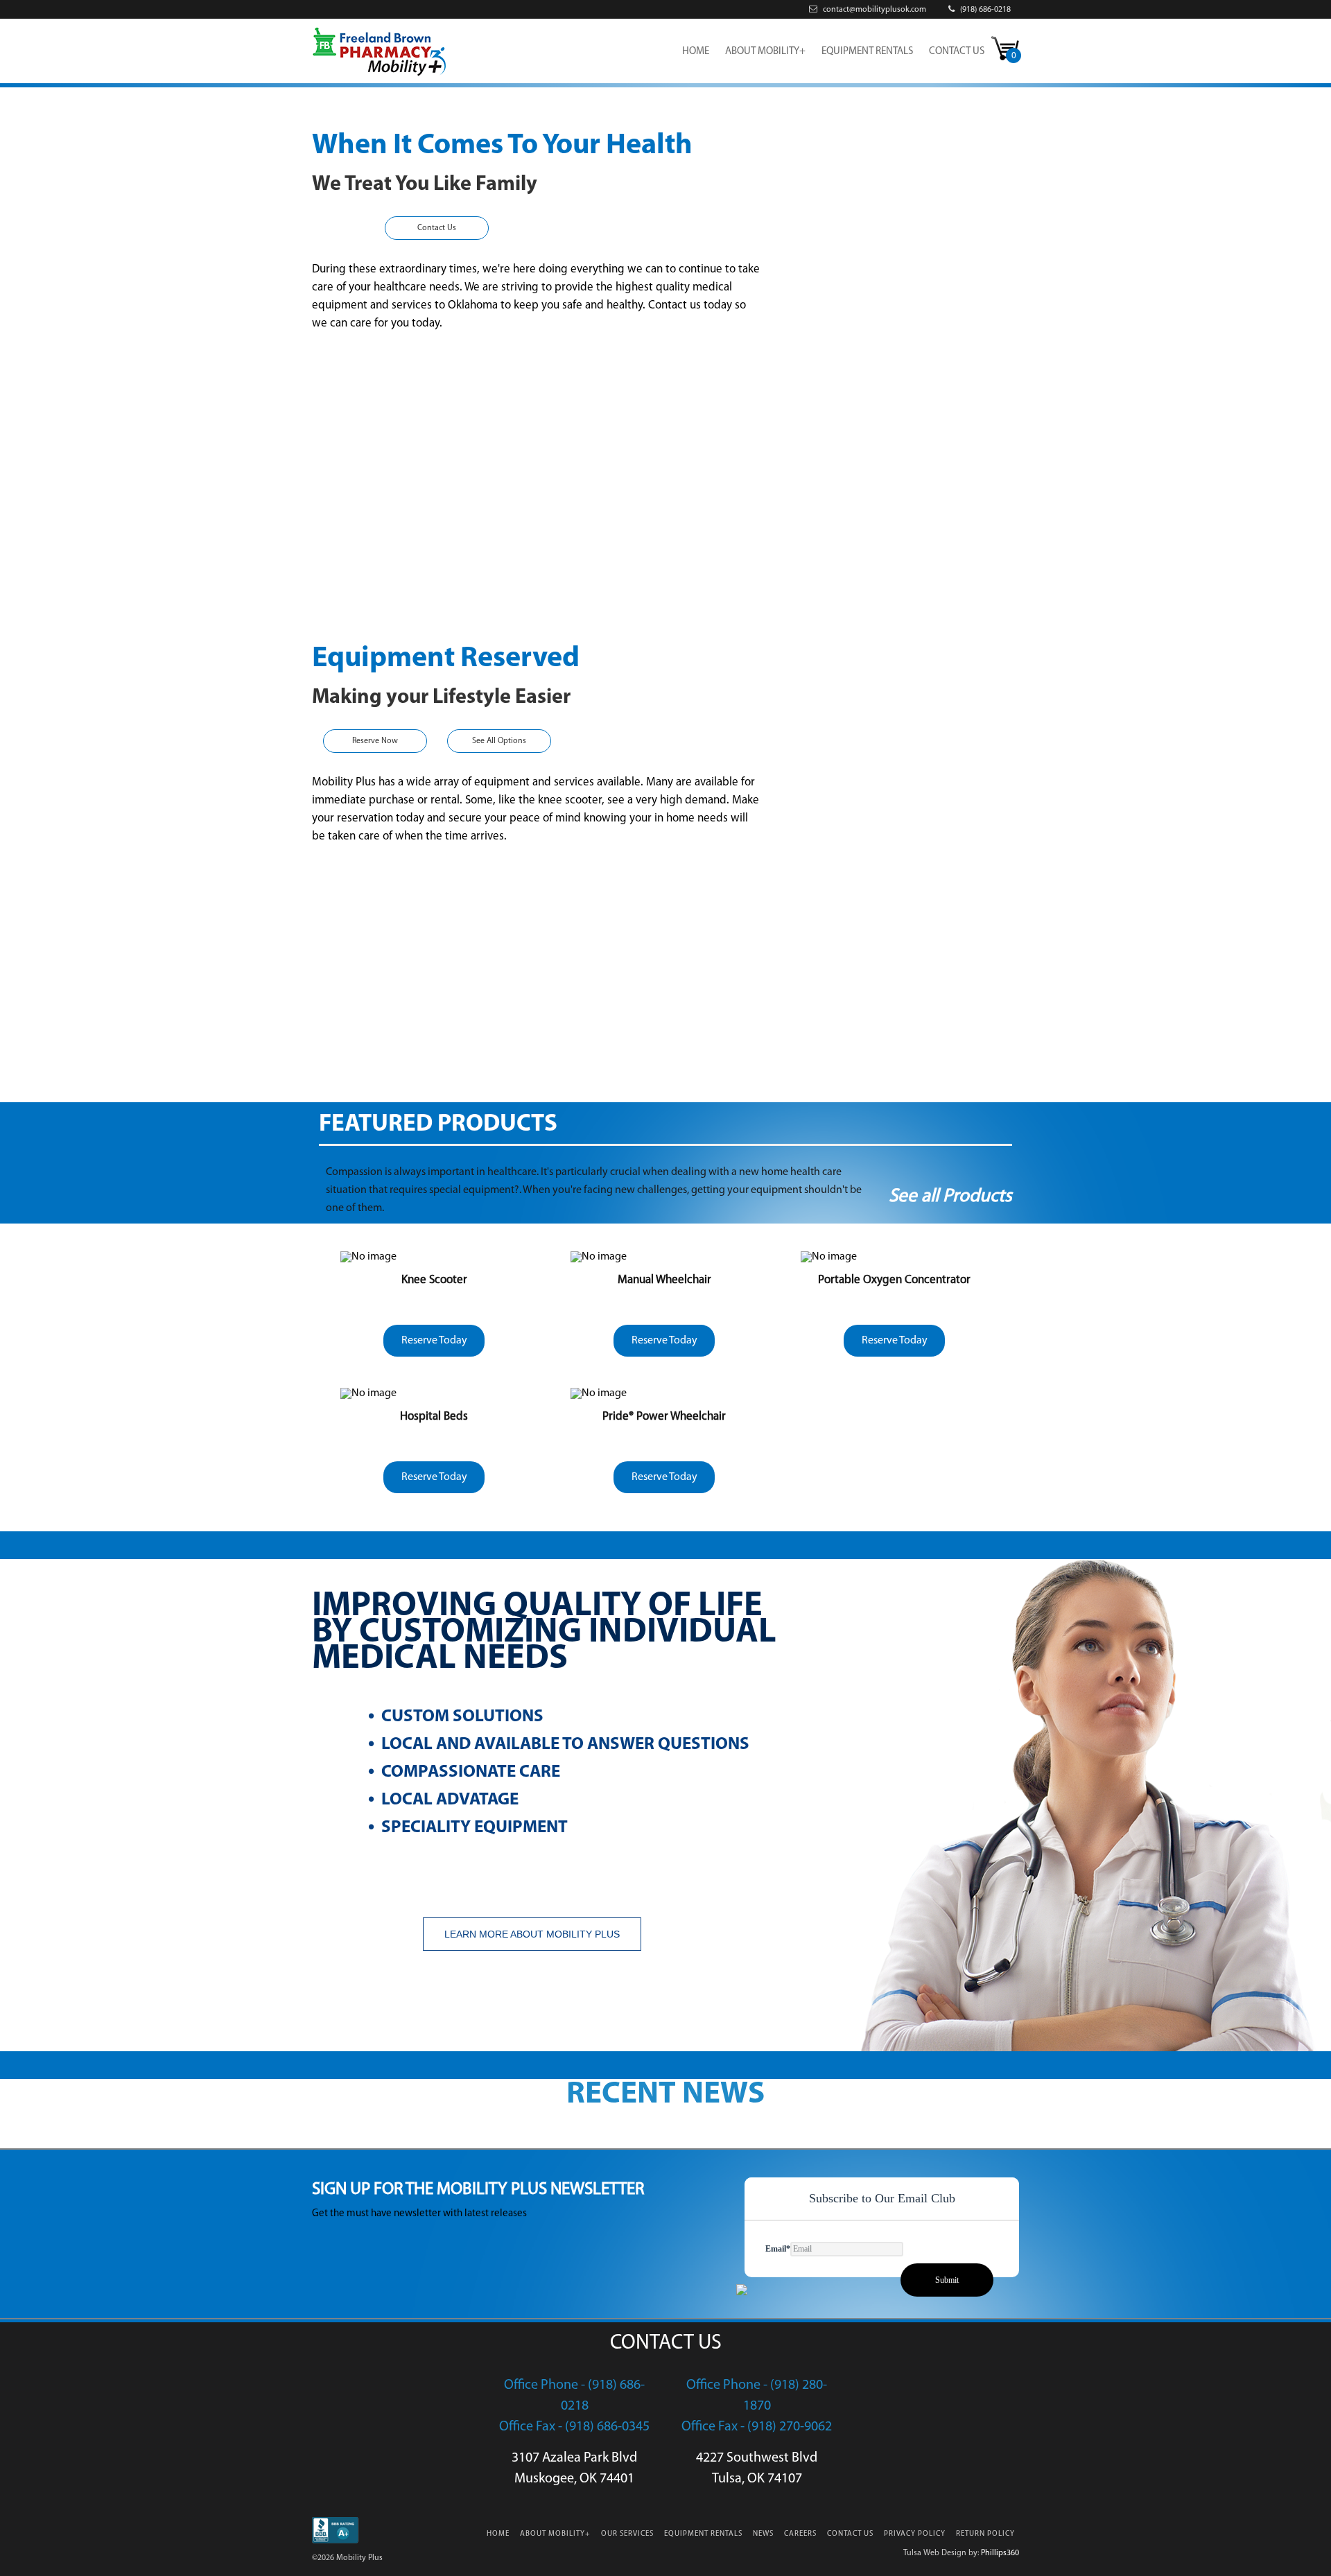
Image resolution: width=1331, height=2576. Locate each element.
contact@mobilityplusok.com (873, 10)
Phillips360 (1000, 2553)
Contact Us (437, 228)
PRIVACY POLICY (915, 2534)
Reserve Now (375, 741)
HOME (696, 52)
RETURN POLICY (985, 2534)
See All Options (499, 741)
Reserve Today (434, 1341)
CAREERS (800, 2534)
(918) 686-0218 (984, 10)
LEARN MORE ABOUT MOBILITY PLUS (532, 1934)
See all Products (950, 1197)
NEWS (763, 2534)
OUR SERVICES (627, 2534)
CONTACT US (957, 52)
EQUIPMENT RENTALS (867, 52)
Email (778, 2249)
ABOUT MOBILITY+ (765, 52)
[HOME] (379, 75)
